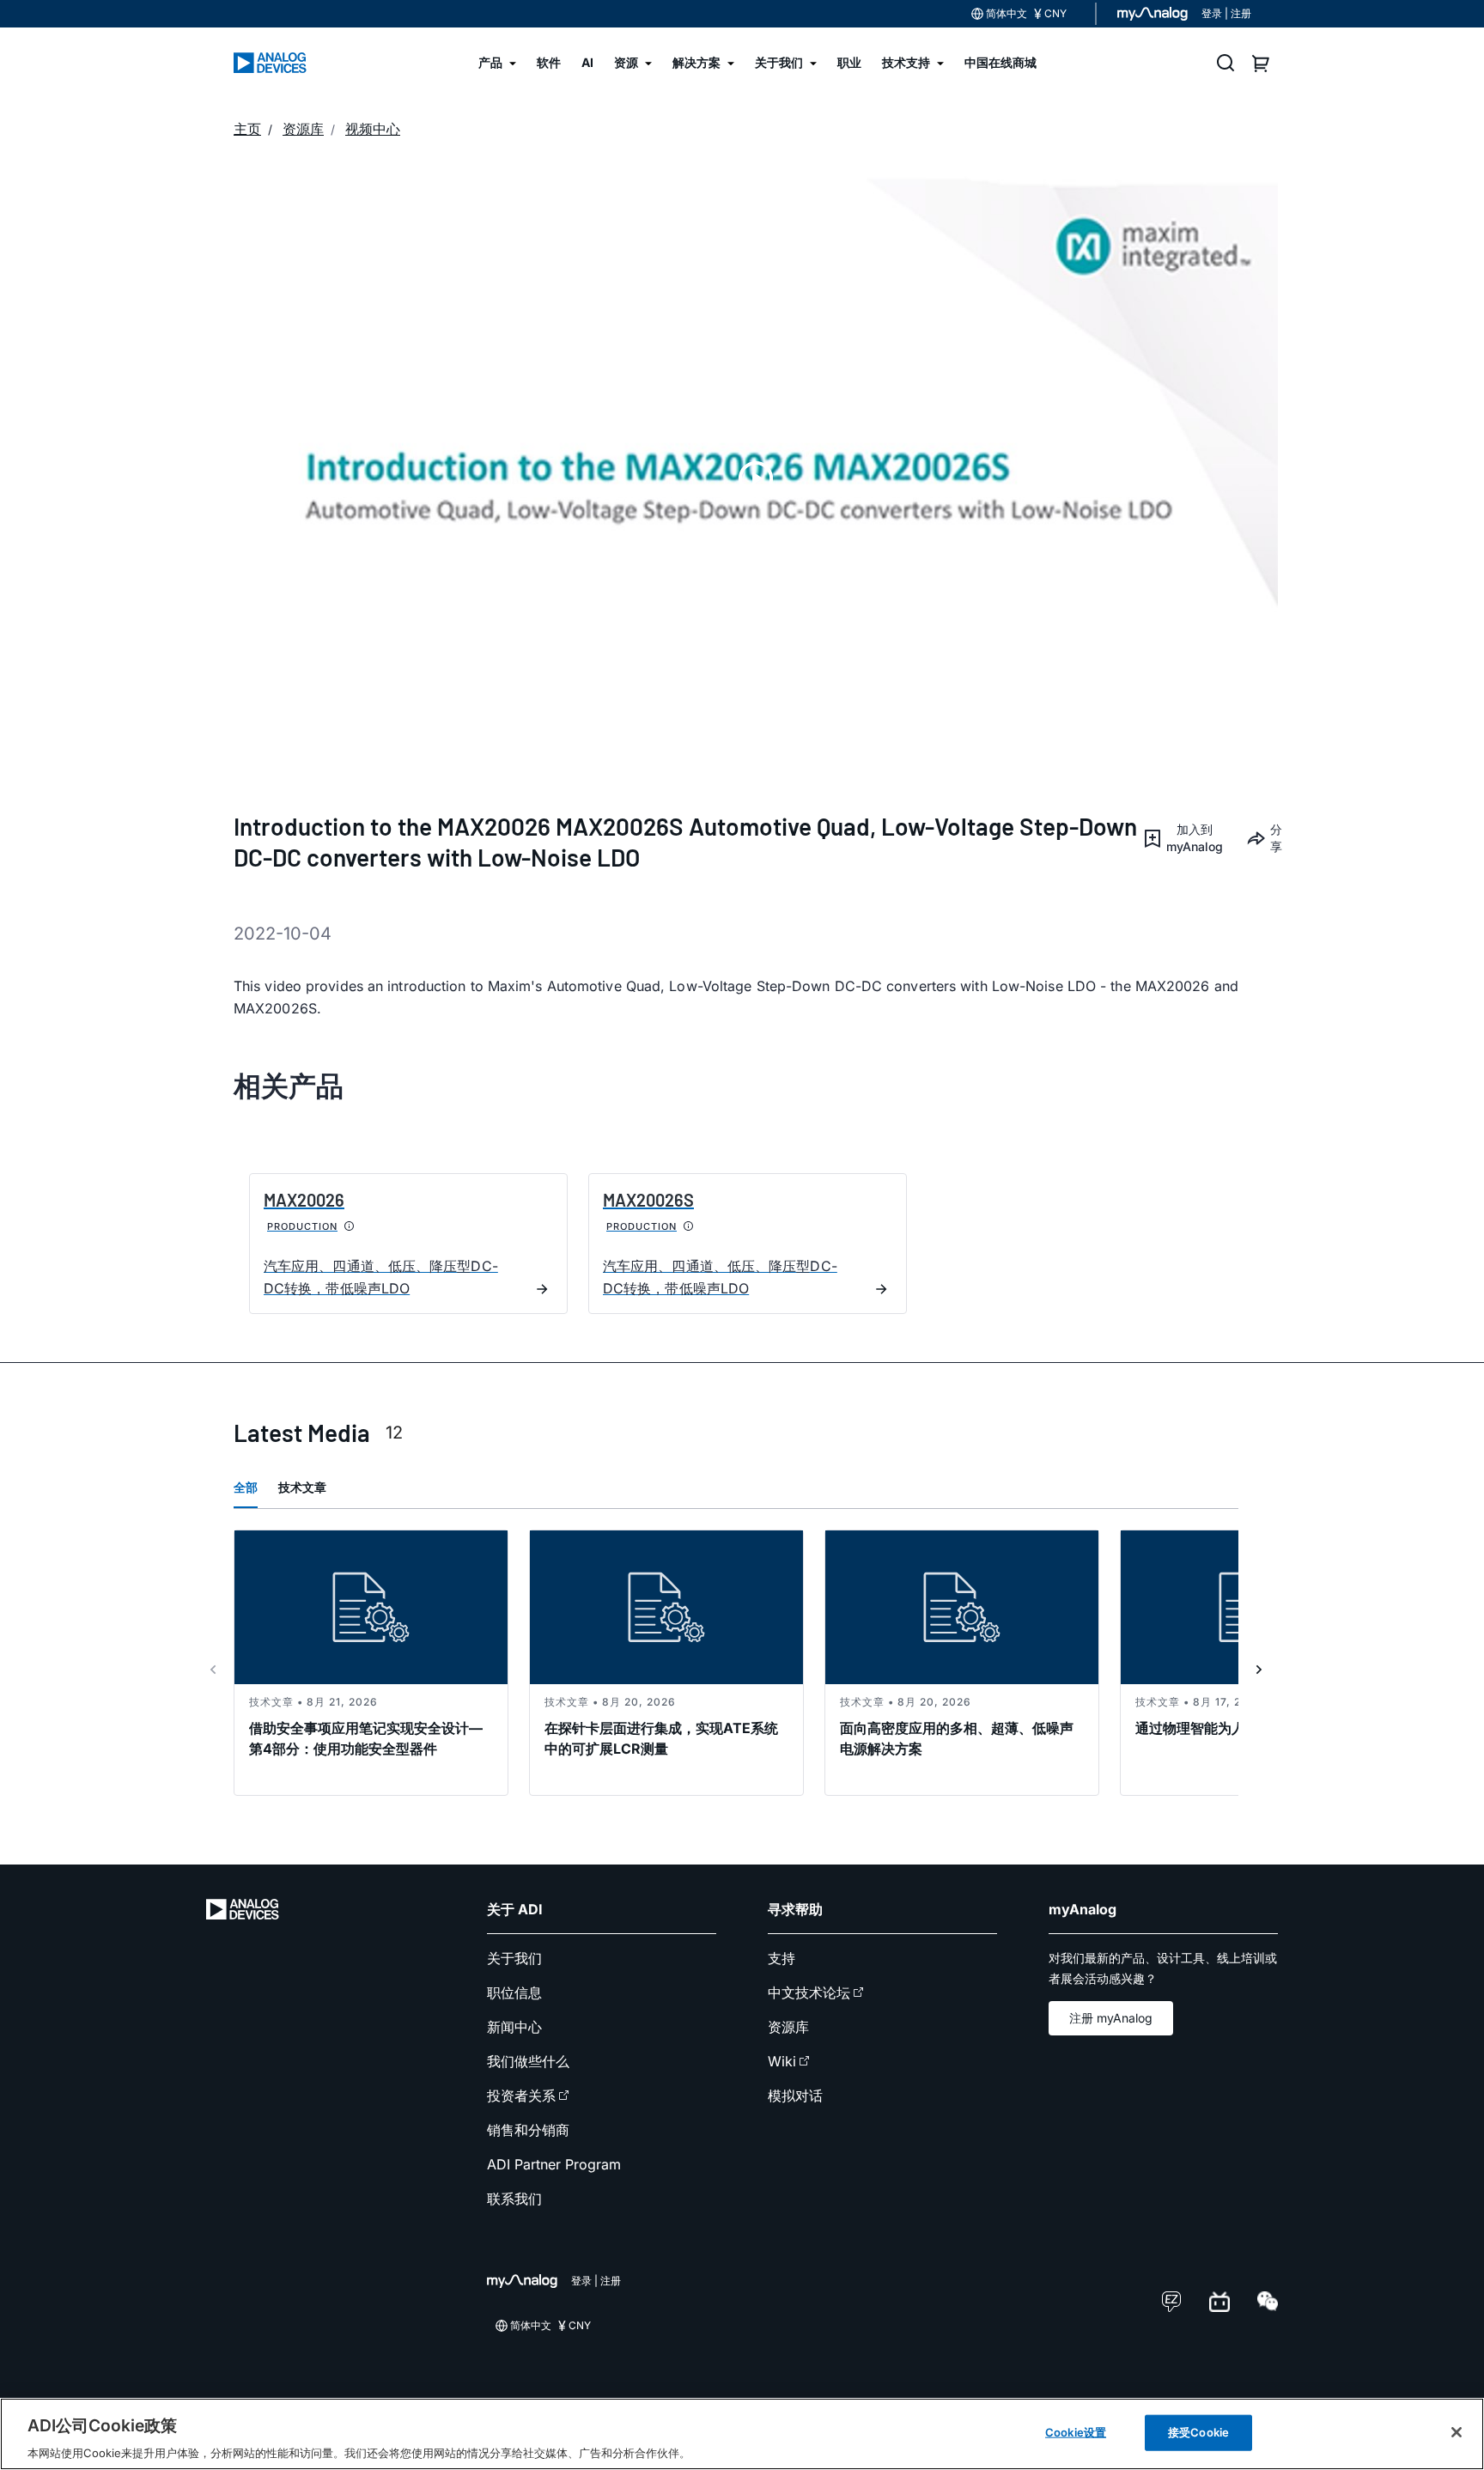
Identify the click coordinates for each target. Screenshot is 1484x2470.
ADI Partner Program (554, 2164)
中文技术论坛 (809, 1992)
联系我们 (514, 2199)
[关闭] (1457, 2432)
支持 (782, 1958)
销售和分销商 (528, 2130)
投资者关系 (521, 2096)
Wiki (782, 2061)
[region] (742, 2434)
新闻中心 (514, 2027)
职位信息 (514, 1992)
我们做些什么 (528, 2061)
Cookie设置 (1076, 2431)
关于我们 (514, 1958)
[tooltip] (350, 1226)
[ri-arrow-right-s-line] (1259, 1670)
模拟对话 (795, 2096)
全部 (246, 1487)
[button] (1181, 838)
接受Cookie (1198, 2431)
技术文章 (302, 1487)
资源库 (788, 2027)
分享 (1274, 838)
